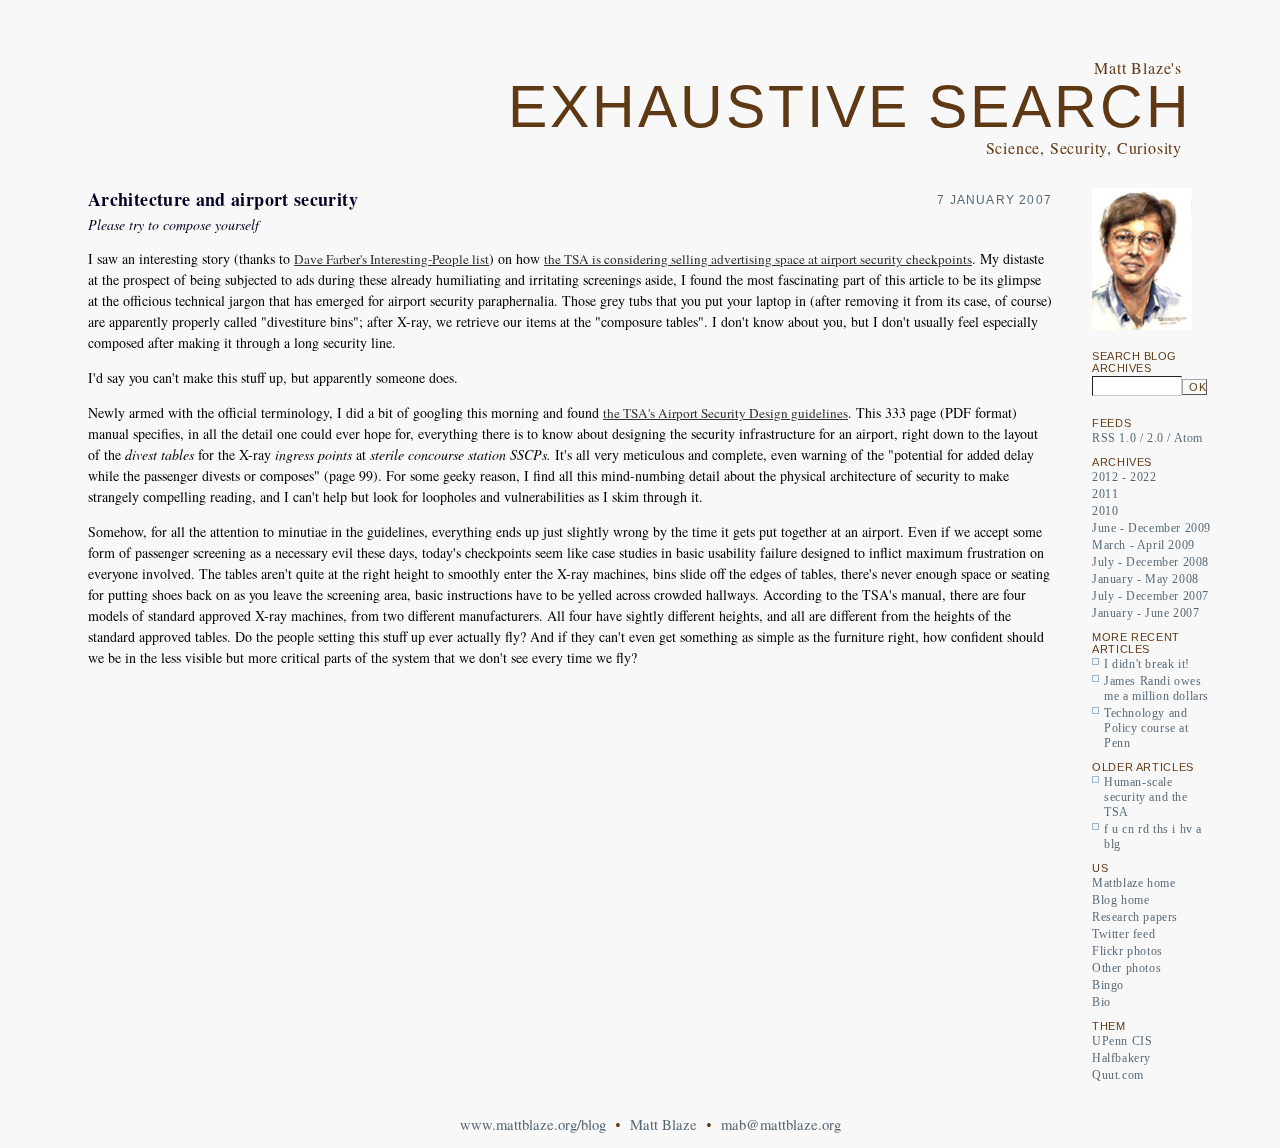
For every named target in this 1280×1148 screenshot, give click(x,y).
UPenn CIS (1122, 1041)
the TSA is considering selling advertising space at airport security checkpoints (758, 259)
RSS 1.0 (1114, 438)
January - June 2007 (1145, 613)
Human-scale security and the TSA (1146, 797)
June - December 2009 (1151, 528)
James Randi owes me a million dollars (1156, 688)
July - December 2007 (1150, 596)
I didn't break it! (1147, 664)
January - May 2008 (1145, 579)
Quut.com (1118, 1075)
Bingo (1108, 985)
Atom (1188, 438)
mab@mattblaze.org (781, 1124)
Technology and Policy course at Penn (1146, 728)
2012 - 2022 (1124, 477)
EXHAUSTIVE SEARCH (850, 107)
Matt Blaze (663, 1124)
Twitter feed (1123, 934)
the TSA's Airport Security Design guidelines (725, 413)
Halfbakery (1121, 1058)
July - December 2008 (1150, 562)
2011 (1105, 494)
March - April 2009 (1143, 545)
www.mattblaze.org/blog (533, 1124)
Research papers (1135, 917)
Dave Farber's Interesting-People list (391, 259)
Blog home (1120, 900)
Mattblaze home (1133, 883)
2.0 (1155, 438)
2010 (1105, 511)
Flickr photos (1127, 951)
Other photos (1126, 968)
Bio (1101, 1002)
